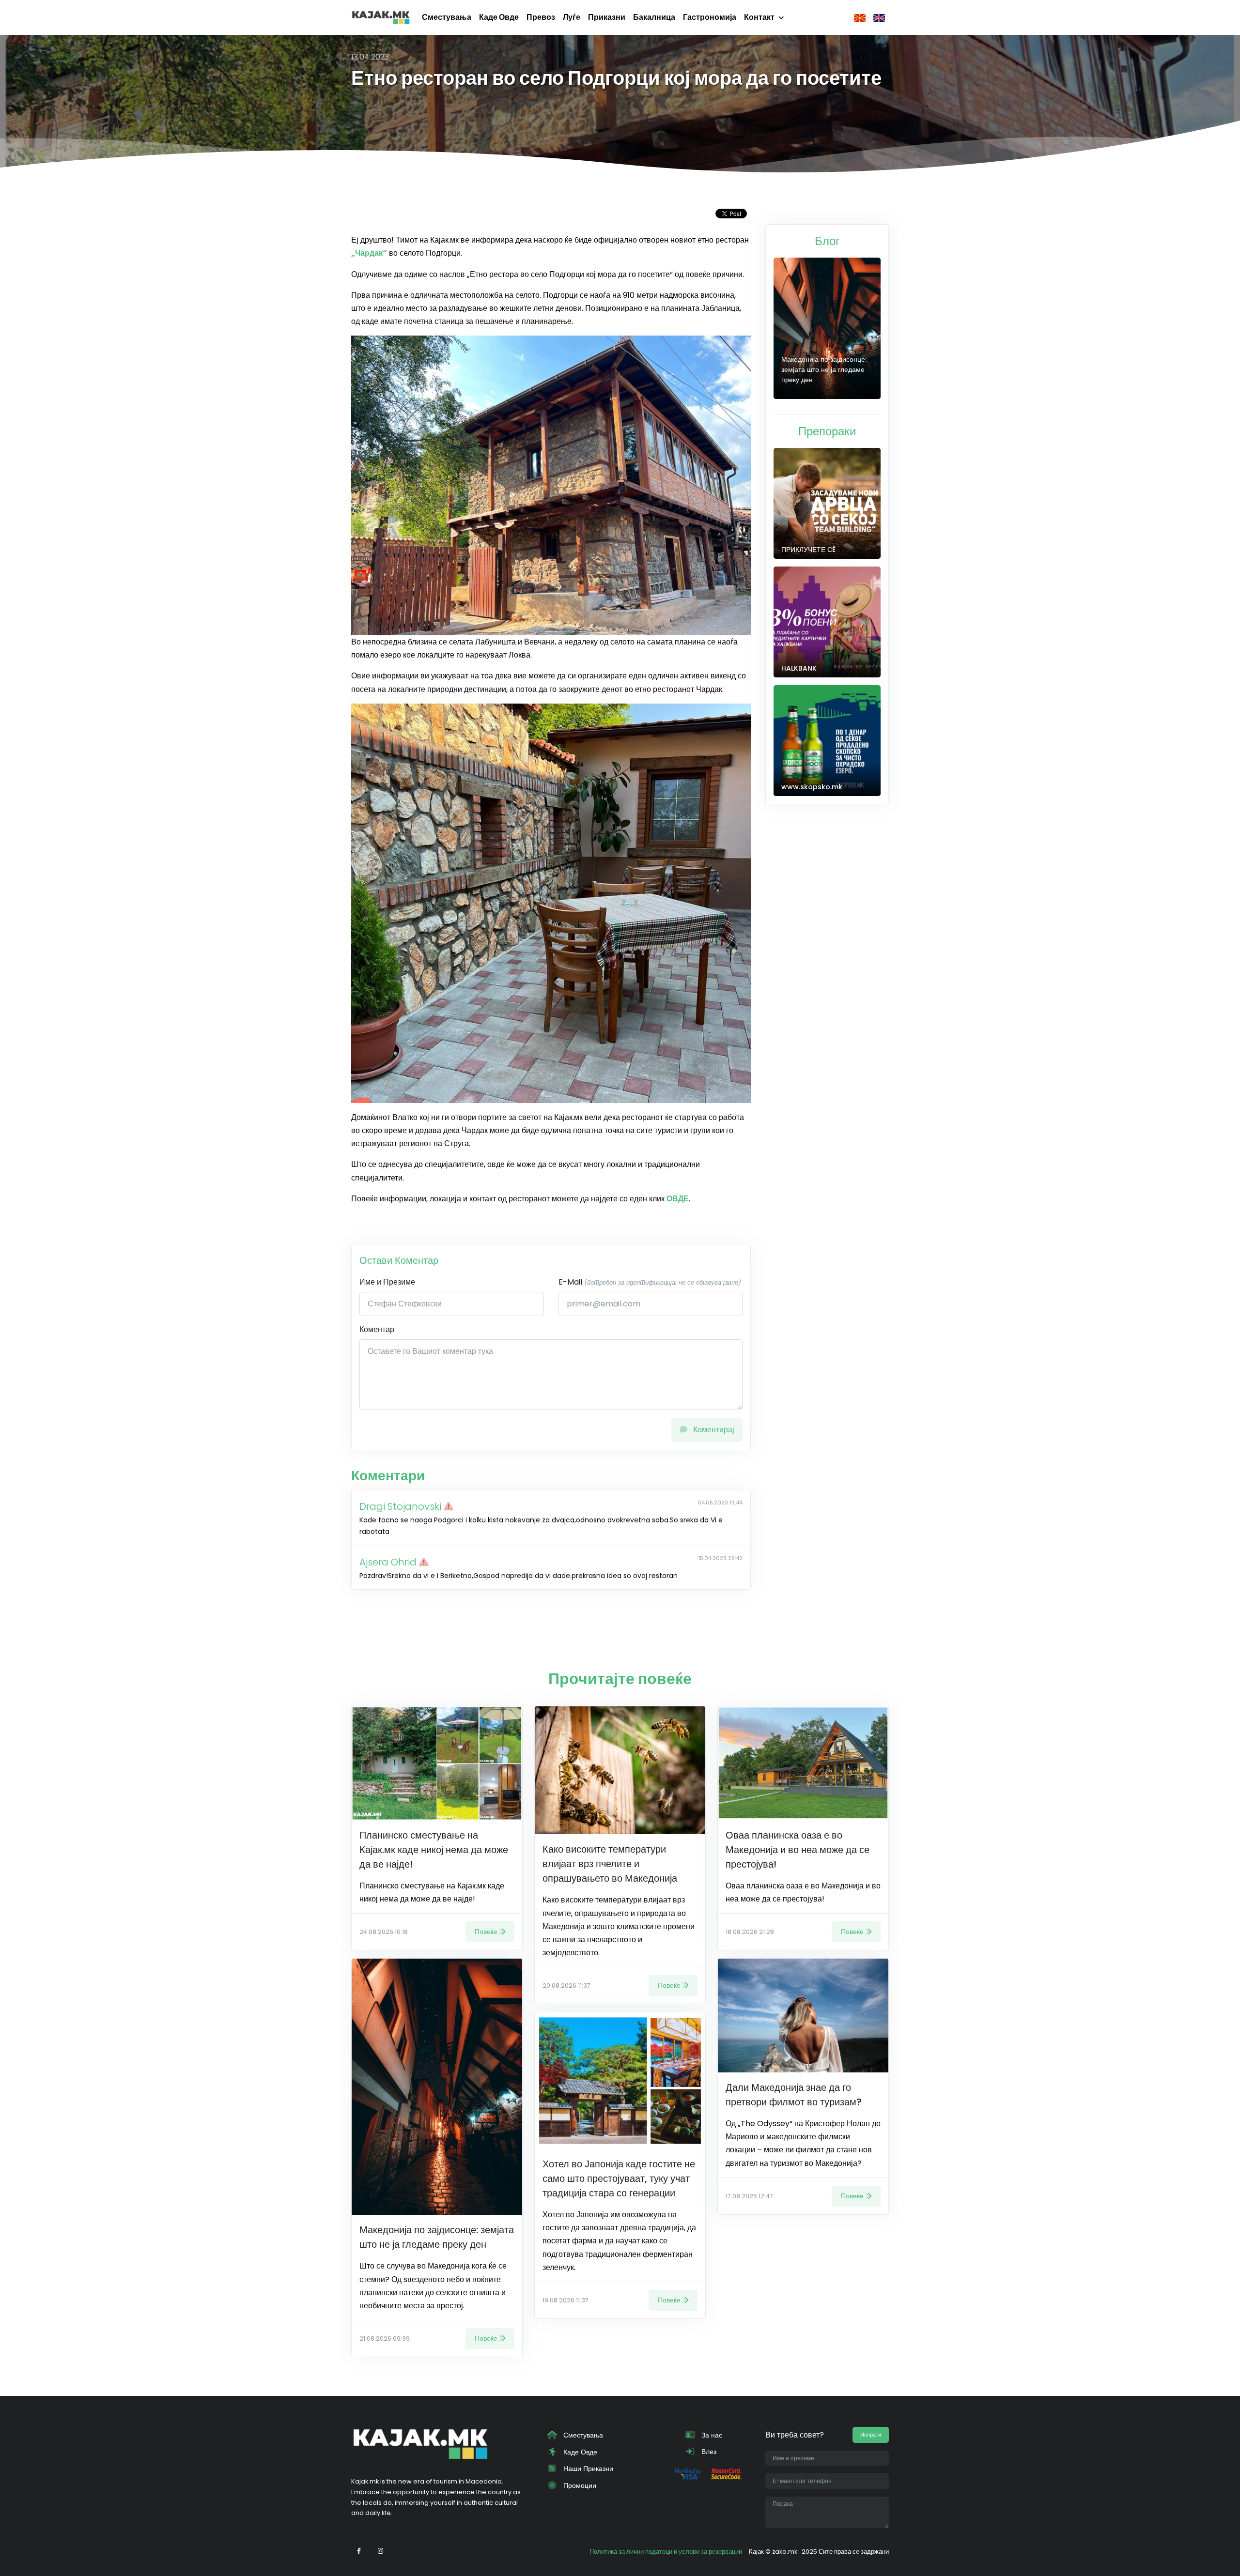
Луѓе (572, 17)
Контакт (759, 17)
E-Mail (650, 1282)
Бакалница (654, 17)
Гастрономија (710, 17)
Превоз (541, 17)
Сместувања (447, 17)
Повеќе (486, 1932)
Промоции (579, 2485)
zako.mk (785, 2552)
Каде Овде (499, 17)
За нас (711, 2435)
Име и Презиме (387, 1282)
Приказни (607, 17)
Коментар (377, 1329)
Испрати (871, 2435)
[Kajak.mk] (381, 17)
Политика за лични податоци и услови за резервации (666, 2552)
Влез (708, 2452)
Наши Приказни (587, 2469)
